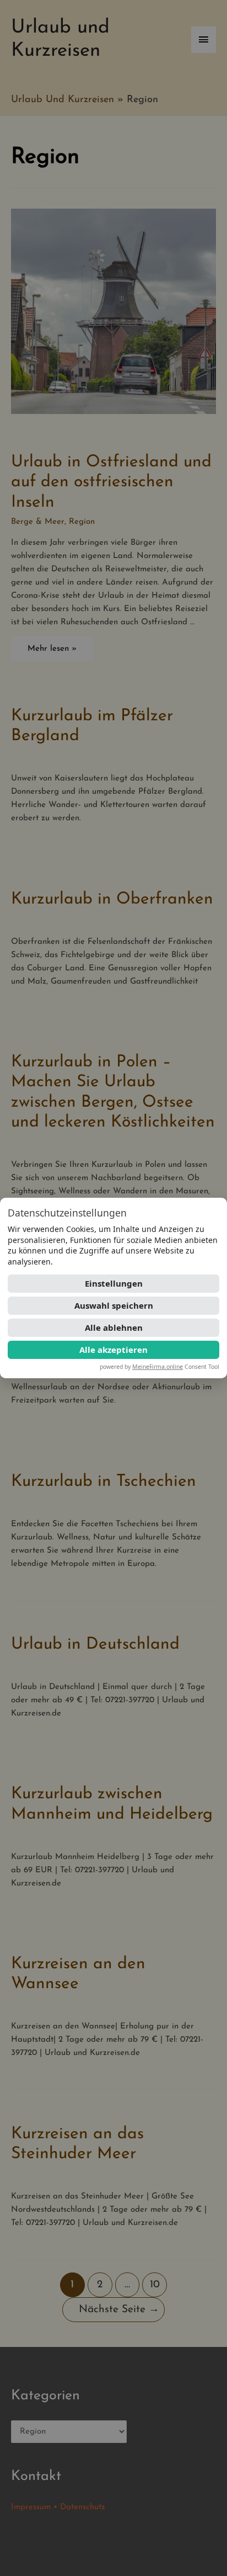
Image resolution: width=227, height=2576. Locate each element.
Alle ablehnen (114, 1327)
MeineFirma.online (158, 1367)
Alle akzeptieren (113, 1350)
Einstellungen (114, 1283)
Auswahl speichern (114, 1305)
